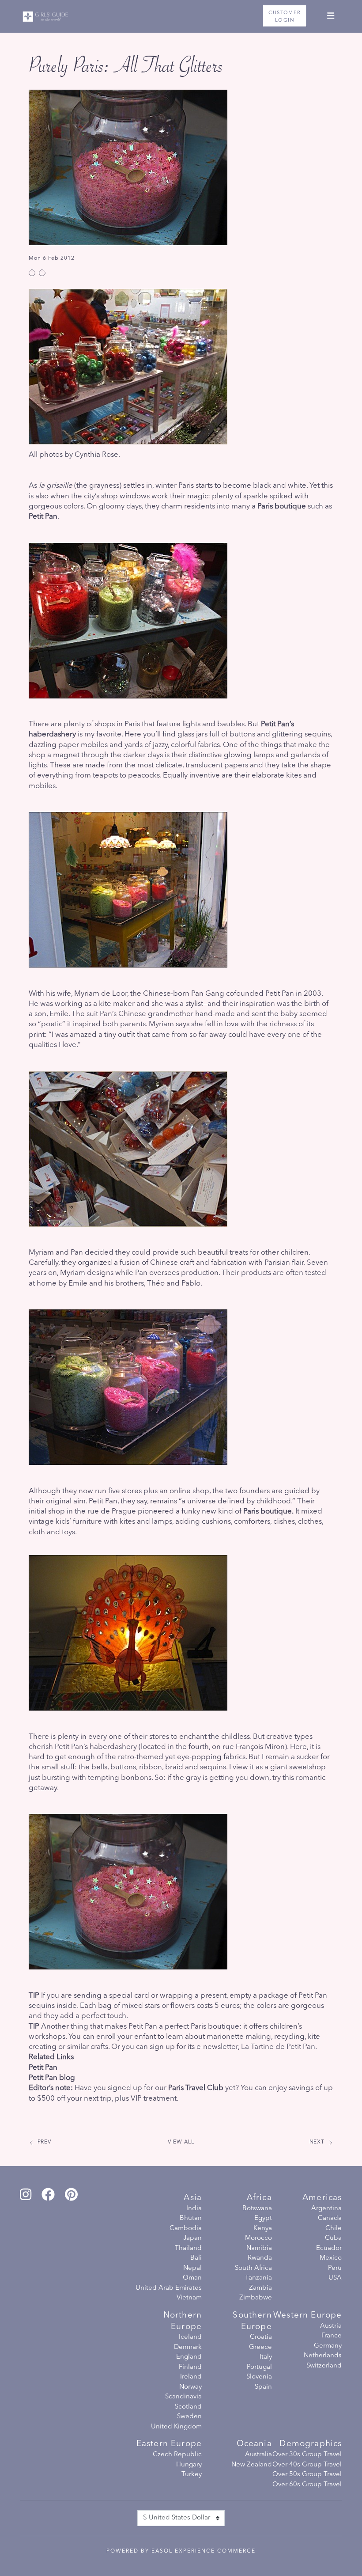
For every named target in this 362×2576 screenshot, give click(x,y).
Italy (266, 2357)
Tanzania (258, 2278)
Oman (192, 2278)
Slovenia (259, 2377)
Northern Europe (183, 2321)
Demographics (311, 2444)
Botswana (257, 2209)
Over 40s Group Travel (307, 2465)
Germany (328, 2346)
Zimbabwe (256, 2298)
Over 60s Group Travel (307, 2485)
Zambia (260, 2288)
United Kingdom (176, 2427)
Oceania (254, 2444)
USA (335, 2278)
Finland (190, 2367)
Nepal (192, 2268)
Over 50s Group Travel (307, 2475)
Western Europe (307, 2316)
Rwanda (260, 2258)
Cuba (333, 2238)
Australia (258, 2455)
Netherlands (323, 2356)
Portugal (259, 2367)
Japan (192, 2238)
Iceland (190, 2337)
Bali (196, 2258)
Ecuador (329, 2248)
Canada (330, 2218)
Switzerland (324, 2366)
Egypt (263, 2218)
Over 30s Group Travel (307, 2455)
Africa (259, 2198)
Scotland (188, 2407)
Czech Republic (177, 2455)
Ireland (191, 2377)
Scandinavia (183, 2397)
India (194, 2209)
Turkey (192, 2475)
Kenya (263, 2229)
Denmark (188, 2347)
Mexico (331, 2258)
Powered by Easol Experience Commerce (181, 2551)
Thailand (188, 2248)
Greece (260, 2347)
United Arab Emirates (169, 2288)
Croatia (261, 2337)
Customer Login (285, 17)
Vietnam (189, 2298)
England (189, 2357)
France (332, 2336)
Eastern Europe (169, 2444)
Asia (193, 2198)
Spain (263, 2387)
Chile (334, 2229)
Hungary (189, 2465)
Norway (190, 2387)
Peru (335, 2268)
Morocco (258, 2238)
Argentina (326, 2209)
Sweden (189, 2417)
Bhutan (191, 2218)
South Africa (253, 2268)
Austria (331, 2326)
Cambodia (186, 2229)
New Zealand (252, 2465)
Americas (322, 2198)
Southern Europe (252, 2321)
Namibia (259, 2248)
